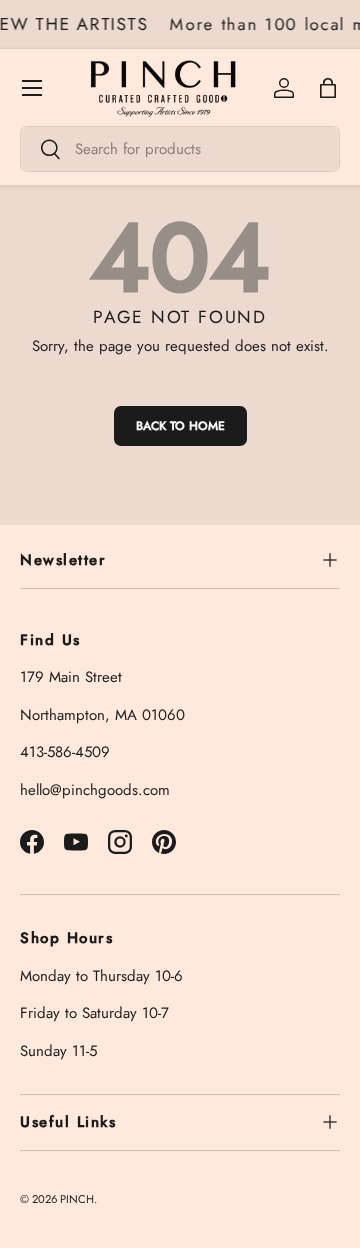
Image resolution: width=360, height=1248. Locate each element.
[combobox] (180, 149)
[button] (328, 88)
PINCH (77, 1199)
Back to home (180, 426)
